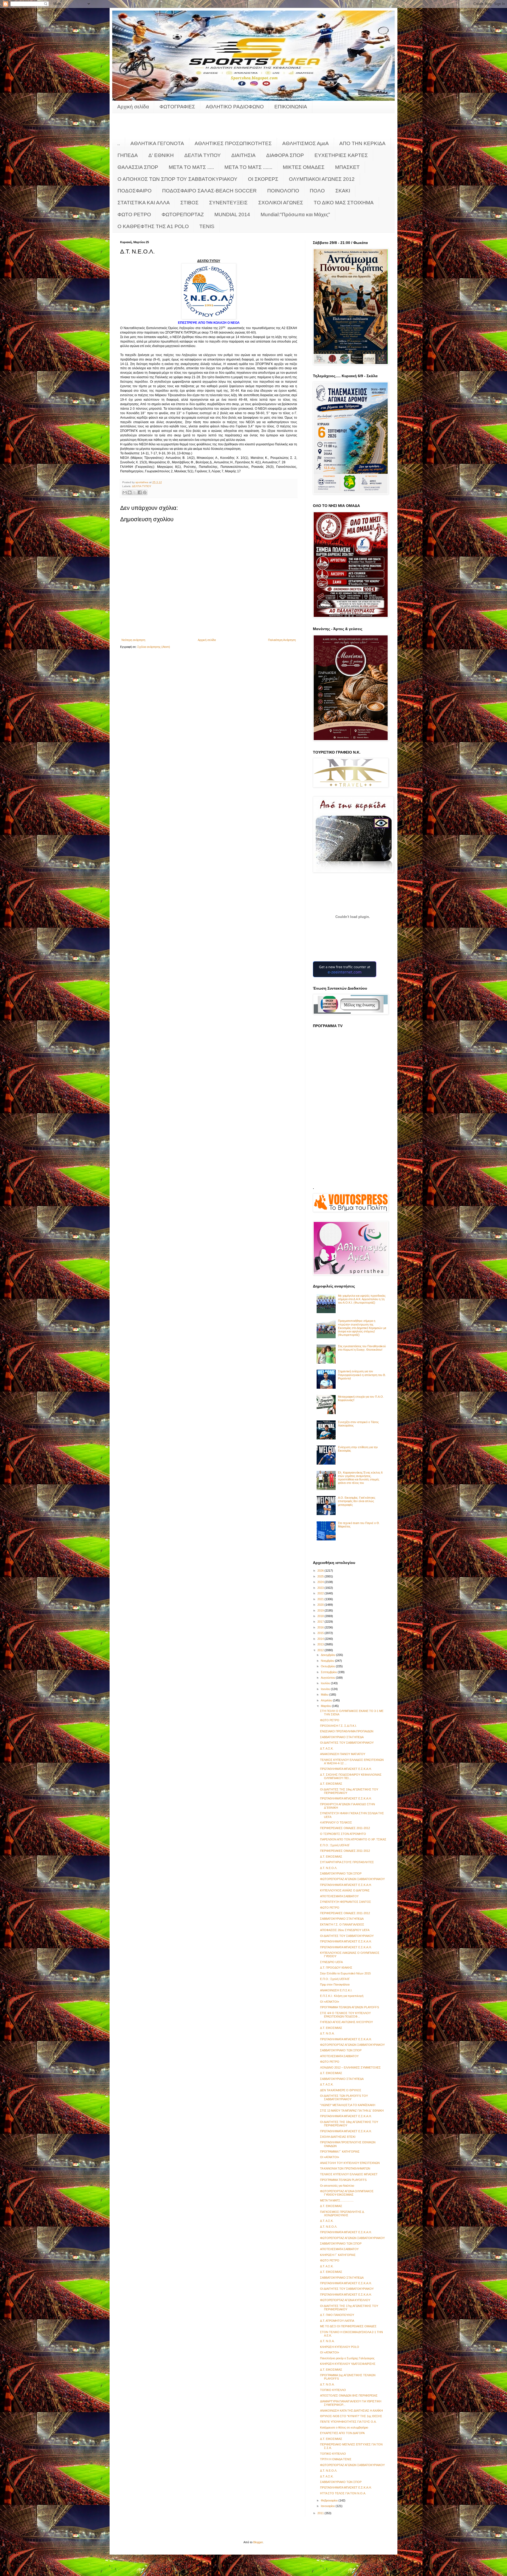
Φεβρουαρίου (330, 2500)
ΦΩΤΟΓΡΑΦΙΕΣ (177, 107)
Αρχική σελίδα (133, 107)
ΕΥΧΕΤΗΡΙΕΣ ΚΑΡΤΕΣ (341, 155)
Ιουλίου (326, 1683)
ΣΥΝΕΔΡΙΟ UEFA (331, 1962)
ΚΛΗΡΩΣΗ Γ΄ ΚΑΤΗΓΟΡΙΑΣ (338, 2255)
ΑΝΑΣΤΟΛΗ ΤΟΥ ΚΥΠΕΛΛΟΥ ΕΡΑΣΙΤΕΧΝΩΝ (350, 2163)
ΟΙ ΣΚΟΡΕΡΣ (263, 179)
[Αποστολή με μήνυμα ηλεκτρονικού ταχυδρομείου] (125, 492)
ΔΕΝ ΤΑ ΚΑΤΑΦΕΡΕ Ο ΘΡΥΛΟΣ (341, 2090)
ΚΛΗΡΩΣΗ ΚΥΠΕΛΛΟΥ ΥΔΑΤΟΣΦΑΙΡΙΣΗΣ (348, 2364)
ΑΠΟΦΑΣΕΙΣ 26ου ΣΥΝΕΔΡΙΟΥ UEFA (345, 1930)
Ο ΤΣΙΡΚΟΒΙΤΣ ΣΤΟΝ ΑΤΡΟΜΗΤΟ (343, 1834)
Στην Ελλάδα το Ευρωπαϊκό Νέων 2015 (345, 1973)
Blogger (258, 2542)
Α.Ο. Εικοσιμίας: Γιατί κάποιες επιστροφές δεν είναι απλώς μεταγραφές (357, 1501)
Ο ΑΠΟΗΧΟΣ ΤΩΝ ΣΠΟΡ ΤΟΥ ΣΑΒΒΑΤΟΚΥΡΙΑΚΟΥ (177, 179)
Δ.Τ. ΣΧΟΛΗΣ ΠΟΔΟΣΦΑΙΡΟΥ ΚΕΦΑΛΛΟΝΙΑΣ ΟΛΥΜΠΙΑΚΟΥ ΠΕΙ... (351, 1776)
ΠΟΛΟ (317, 191)
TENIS (207, 226)
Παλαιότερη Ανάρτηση (282, 640)
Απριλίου (327, 1700)
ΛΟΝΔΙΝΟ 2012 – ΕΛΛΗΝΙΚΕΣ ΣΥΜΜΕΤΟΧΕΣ (350, 2067)
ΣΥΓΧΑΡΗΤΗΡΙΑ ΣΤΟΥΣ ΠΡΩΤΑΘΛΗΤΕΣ (347, 1862)
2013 (321, 1644)
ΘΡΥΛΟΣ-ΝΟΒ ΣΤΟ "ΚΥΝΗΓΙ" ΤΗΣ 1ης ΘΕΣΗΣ (351, 2416)
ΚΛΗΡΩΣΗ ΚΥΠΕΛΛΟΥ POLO (340, 2347)
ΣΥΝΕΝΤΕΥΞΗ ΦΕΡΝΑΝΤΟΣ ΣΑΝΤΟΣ (346, 1902)
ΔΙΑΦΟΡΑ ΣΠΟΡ (285, 155)
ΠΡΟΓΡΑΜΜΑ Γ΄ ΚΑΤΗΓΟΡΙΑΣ (340, 2152)
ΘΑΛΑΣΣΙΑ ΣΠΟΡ (138, 167)
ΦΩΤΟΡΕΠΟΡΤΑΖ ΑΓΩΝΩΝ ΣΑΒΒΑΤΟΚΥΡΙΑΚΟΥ (352, 1879)
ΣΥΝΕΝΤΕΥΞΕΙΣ (228, 203)
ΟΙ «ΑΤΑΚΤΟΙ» (330, 2002)
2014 (321, 1639)
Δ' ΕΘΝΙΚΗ (161, 155)
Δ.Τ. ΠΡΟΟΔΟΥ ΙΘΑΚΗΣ (336, 1968)
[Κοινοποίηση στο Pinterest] (145, 492)
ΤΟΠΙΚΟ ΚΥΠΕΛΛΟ (333, 2390)
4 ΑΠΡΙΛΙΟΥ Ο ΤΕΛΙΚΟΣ (336, 1822)
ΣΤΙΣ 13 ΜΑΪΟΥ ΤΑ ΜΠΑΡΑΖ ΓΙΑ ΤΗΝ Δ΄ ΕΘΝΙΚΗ (352, 2111)
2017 (321, 1622)
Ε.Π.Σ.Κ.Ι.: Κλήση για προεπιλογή (342, 1996)
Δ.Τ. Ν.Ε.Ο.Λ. (329, 2227)
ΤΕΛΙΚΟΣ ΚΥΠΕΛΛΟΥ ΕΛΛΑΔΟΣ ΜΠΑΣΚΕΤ (349, 2174)
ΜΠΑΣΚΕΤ (347, 167)
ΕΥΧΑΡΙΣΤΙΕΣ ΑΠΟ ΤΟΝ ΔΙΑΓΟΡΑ (342, 2433)
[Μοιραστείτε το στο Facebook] (140, 492)
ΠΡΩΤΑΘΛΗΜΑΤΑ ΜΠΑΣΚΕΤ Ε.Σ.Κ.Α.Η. (346, 1769)
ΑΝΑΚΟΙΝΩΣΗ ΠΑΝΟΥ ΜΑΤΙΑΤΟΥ (343, 1754)
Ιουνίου (326, 1689)
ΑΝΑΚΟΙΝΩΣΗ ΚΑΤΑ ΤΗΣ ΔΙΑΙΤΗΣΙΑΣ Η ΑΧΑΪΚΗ (351, 2411)
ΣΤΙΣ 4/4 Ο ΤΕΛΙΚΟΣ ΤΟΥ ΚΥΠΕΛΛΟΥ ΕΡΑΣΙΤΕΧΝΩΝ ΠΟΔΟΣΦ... (345, 2015)
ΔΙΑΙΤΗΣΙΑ (243, 155)
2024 (321, 1582)
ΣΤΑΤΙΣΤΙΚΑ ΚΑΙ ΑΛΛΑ (144, 203)
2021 (321, 1599)
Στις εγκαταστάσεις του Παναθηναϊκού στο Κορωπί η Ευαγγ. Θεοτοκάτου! (362, 1348)
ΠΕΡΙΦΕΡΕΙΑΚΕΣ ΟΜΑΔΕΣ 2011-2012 (345, 1828)
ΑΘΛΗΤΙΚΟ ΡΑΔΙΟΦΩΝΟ (235, 107)
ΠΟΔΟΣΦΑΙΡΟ (135, 191)
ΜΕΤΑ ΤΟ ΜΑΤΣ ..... (191, 167)
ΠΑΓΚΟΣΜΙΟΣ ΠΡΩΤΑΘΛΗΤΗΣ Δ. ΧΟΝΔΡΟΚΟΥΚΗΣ (342, 2213)
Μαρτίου (326, 1706)
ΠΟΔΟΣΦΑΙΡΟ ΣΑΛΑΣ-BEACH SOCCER (209, 191)
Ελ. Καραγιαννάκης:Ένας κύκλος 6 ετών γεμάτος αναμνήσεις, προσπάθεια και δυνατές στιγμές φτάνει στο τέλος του (360, 1478)
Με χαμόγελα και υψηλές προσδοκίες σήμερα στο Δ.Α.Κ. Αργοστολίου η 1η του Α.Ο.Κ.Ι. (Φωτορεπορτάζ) (362, 1299)
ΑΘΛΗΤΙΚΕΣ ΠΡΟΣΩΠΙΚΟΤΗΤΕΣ (233, 143)
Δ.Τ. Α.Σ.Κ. (327, 1748)
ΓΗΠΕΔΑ (128, 155)
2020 (321, 1605)
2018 (321, 1616)
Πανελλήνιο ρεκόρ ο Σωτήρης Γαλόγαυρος (347, 2358)
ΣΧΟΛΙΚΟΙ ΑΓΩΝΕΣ (281, 203)
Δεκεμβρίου (328, 1655)
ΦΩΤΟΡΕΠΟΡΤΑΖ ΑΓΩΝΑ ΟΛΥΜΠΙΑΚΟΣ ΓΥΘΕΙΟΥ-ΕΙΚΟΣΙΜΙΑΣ (347, 2193)
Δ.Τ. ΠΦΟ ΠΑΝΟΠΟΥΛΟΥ (337, 2315)
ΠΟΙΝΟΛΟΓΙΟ (283, 191)
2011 (321, 2513)
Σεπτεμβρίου (329, 1672)
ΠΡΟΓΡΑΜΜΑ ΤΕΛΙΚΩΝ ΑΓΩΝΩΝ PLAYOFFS (349, 2007)
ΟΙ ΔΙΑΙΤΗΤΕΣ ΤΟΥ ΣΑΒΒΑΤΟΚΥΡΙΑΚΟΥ (347, 1743)
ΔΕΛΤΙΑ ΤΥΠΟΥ (203, 155)
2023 (321, 1588)
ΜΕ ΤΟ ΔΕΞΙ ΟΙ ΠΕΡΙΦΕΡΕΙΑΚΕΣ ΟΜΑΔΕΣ (348, 2326)
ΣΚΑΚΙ (343, 191)
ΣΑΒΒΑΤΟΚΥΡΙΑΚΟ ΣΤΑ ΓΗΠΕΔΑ (342, 1737)
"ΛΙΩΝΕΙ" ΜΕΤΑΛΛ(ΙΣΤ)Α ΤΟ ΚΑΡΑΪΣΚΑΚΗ (348, 2105)
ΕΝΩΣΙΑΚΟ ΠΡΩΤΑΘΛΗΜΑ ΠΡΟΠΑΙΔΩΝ (347, 1731)
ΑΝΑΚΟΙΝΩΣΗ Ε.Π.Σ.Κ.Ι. (336, 1990)
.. (119, 143)
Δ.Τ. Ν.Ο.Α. (327, 2033)
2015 (321, 1633)
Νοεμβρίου (328, 1661)
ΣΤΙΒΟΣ (189, 203)
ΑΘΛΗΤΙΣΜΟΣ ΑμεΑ (306, 143)
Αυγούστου (328, 1678)
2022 (321, 1593)
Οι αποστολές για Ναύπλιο (337, 2186)
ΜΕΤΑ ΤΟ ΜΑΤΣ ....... (248, 167)
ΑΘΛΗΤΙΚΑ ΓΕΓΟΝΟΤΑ (157, 143)
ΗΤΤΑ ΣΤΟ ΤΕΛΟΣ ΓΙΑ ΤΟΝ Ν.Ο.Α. (343, 2493)
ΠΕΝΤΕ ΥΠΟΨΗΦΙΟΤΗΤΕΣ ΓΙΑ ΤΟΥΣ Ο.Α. (348, 2422)
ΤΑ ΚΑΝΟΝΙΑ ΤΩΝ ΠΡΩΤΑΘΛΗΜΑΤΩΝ (345, 2168)
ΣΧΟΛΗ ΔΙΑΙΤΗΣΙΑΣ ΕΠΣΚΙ (338, 2137)
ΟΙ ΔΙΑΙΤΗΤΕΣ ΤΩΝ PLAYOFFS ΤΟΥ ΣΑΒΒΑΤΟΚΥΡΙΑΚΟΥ (344, 2097)
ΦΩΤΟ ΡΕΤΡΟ (134, 214)
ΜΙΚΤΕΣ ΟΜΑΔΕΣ (304, 167)
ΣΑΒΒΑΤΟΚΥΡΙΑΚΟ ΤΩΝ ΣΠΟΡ (341, 1873)
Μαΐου (325, 1695)
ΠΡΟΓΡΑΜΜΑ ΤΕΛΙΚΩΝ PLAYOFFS (343, 2180)
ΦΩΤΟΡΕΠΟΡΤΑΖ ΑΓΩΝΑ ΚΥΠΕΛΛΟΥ (345, 2300)
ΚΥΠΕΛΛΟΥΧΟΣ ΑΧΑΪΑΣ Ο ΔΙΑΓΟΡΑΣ (345, 1890)
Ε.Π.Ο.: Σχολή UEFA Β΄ (335, 1845)
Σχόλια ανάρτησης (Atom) (154, 647)
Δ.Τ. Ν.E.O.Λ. (329, 1868)
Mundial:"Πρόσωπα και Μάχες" (295, 214)
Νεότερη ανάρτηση (133, 640)
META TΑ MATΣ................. (337, 2200)
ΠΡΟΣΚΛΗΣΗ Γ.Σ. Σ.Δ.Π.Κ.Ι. (338, 1726)
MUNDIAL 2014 (232, 214)
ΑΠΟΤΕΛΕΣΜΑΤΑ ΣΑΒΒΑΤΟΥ (339, 1896)
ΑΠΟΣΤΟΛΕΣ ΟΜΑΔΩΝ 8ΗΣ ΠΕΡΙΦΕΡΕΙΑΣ (349, 2395)
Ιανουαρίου (328, 2506)
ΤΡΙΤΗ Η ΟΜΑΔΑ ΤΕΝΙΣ (336, 2459)
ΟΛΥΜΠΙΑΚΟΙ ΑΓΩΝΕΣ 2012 (322, 179)
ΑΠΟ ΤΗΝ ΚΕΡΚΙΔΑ (362, 143)
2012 (321, 1650)
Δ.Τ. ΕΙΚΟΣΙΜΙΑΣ (331, 1784)
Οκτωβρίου (328, 1666)
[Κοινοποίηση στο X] (135, 492)
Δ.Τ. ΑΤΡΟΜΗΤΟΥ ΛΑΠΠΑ (337, 2321)
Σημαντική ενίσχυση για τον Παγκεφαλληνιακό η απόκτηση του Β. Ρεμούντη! (362, 1375)
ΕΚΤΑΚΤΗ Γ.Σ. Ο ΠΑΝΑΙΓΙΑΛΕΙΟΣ (342, 1924)
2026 (321, 1571)
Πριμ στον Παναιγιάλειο (335, 1984)
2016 (321, 1627)
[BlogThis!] (130, 492)
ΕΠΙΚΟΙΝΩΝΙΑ (291, 107)
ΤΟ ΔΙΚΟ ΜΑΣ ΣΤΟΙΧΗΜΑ (344, 203)
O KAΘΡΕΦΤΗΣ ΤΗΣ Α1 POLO (153, 226)
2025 (321, 1576)
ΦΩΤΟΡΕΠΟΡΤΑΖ (183, 214)
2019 (321, 1610)
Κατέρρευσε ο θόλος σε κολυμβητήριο (344, 2427)
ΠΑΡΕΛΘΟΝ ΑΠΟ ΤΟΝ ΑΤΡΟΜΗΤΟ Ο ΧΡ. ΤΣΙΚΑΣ (353, 1839)
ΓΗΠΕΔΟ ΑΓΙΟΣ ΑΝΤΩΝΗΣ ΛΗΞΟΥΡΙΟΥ (346, 2022)
